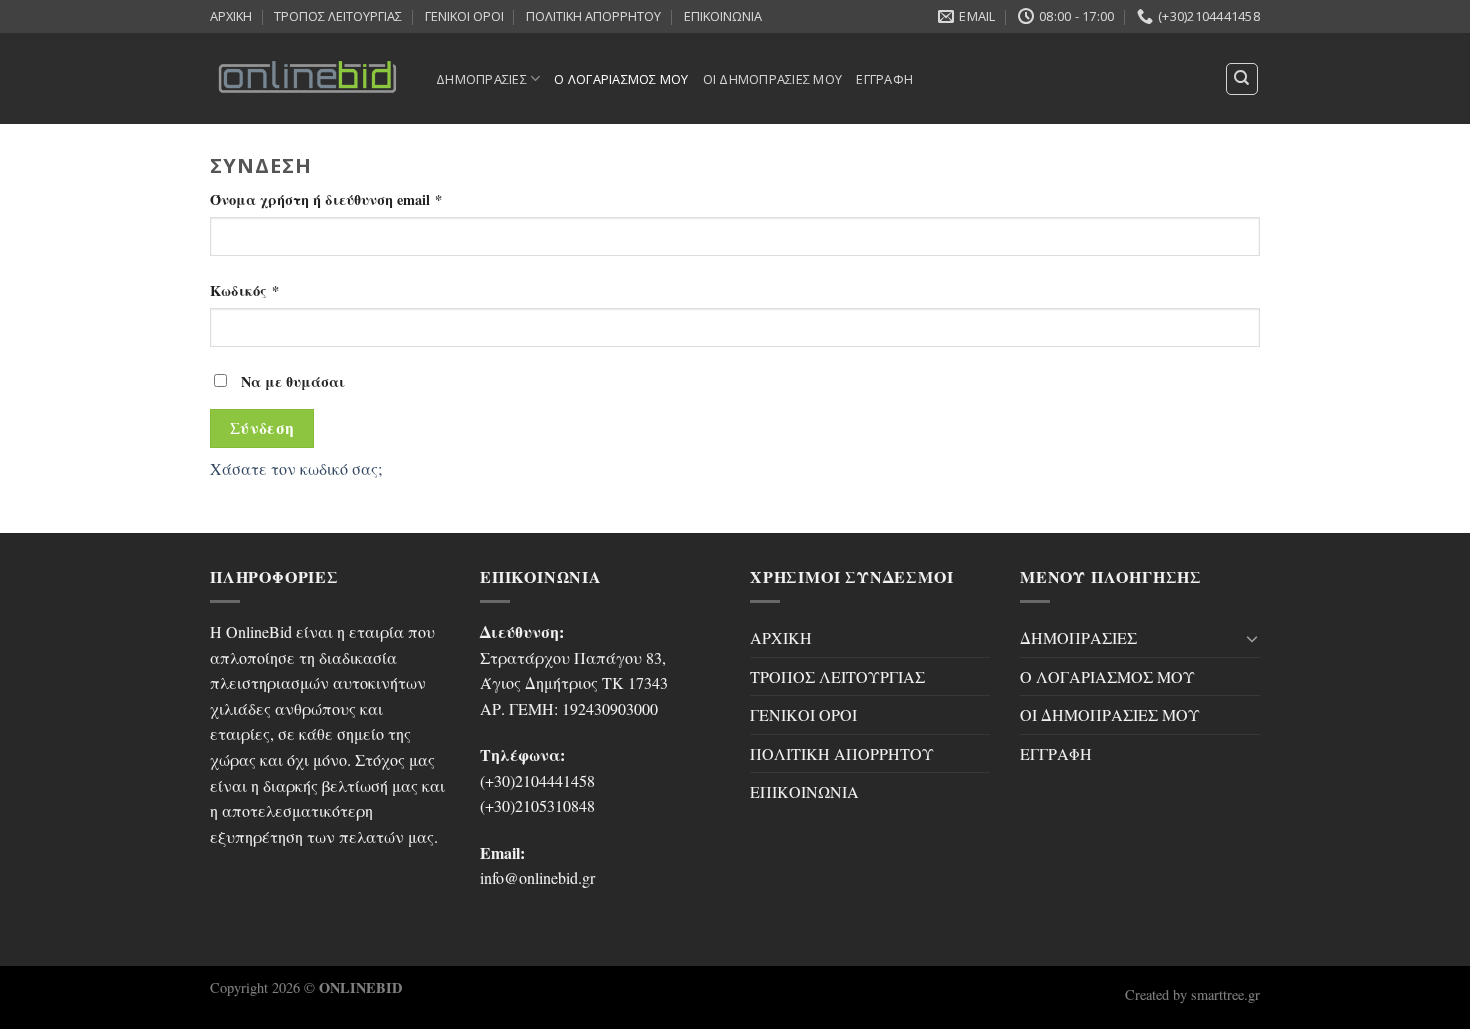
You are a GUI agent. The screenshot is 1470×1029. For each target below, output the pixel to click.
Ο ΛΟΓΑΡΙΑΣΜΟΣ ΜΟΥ (621, 79)
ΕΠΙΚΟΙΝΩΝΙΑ (723, 16)
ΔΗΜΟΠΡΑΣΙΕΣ (481, 79)
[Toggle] (1252, 638)
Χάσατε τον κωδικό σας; (296, 468)
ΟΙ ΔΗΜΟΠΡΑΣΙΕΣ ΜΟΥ (773, 79)
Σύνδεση (262, 428)
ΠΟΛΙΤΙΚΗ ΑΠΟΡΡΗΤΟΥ (593, 16)
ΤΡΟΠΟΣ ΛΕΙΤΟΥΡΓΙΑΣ (338, 16)
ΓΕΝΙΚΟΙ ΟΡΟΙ (464, 16)
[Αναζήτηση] (1242, 79)
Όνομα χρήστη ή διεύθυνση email (326, 199)
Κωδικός (244, 290)
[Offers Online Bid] (308, 78)
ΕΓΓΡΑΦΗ (884, 79)
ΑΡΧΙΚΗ (231, 16)
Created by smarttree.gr (1192, 994)
